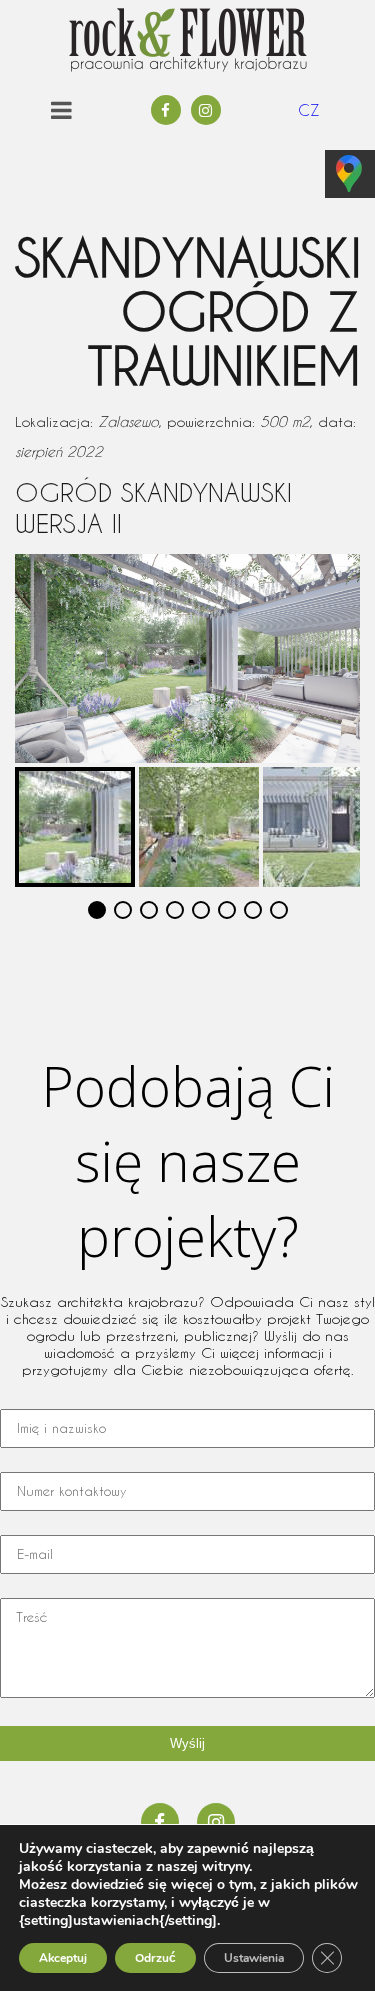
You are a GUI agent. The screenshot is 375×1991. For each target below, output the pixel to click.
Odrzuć (155, 1958)
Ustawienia (254, 1958)
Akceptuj (63, 1958)
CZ (309, 110)
